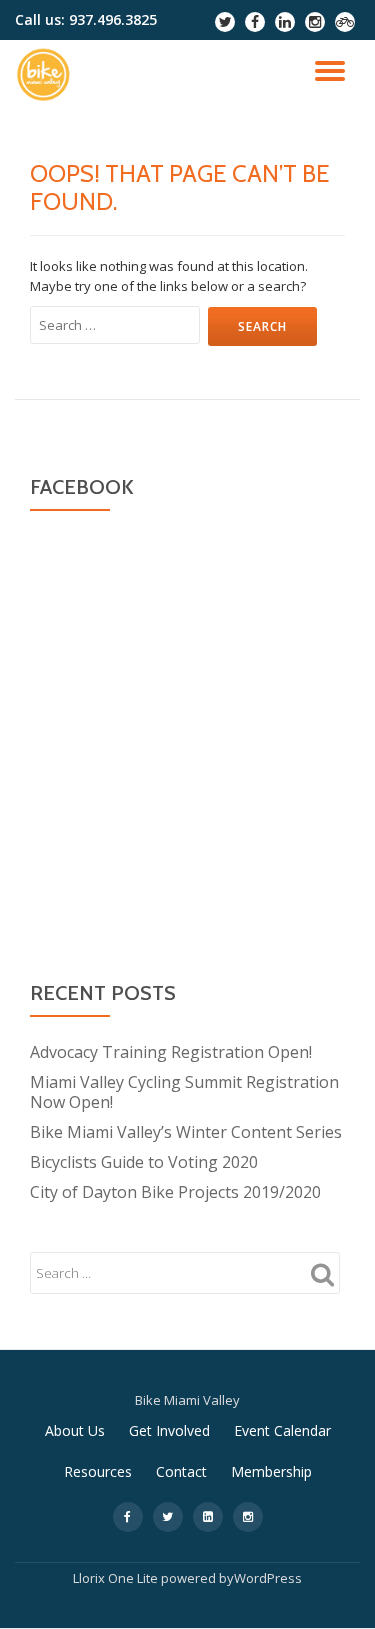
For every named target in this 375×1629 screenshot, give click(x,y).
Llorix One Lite (117, 1578)
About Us (75, 1430)
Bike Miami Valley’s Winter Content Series (186, 1132)
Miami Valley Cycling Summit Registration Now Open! (184, 1092)
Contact (181, 1471)
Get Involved (169, 1430)
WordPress (268, 1578)
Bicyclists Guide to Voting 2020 (144, 1162)
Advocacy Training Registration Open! (171, 1052)
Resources (98, 1471)
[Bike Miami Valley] (47, 75)
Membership (271, 1471)
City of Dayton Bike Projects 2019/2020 (175, 1192)
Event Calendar (282, 1430)
